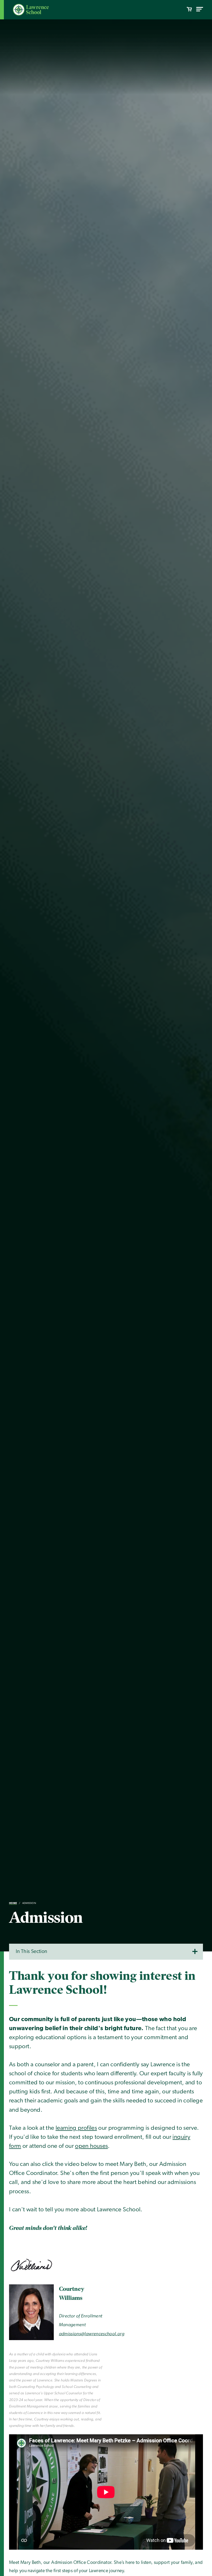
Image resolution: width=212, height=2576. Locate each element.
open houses (91, 2146)
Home (13, 1903)
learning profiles (76, 2128)
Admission (29, 1903)
